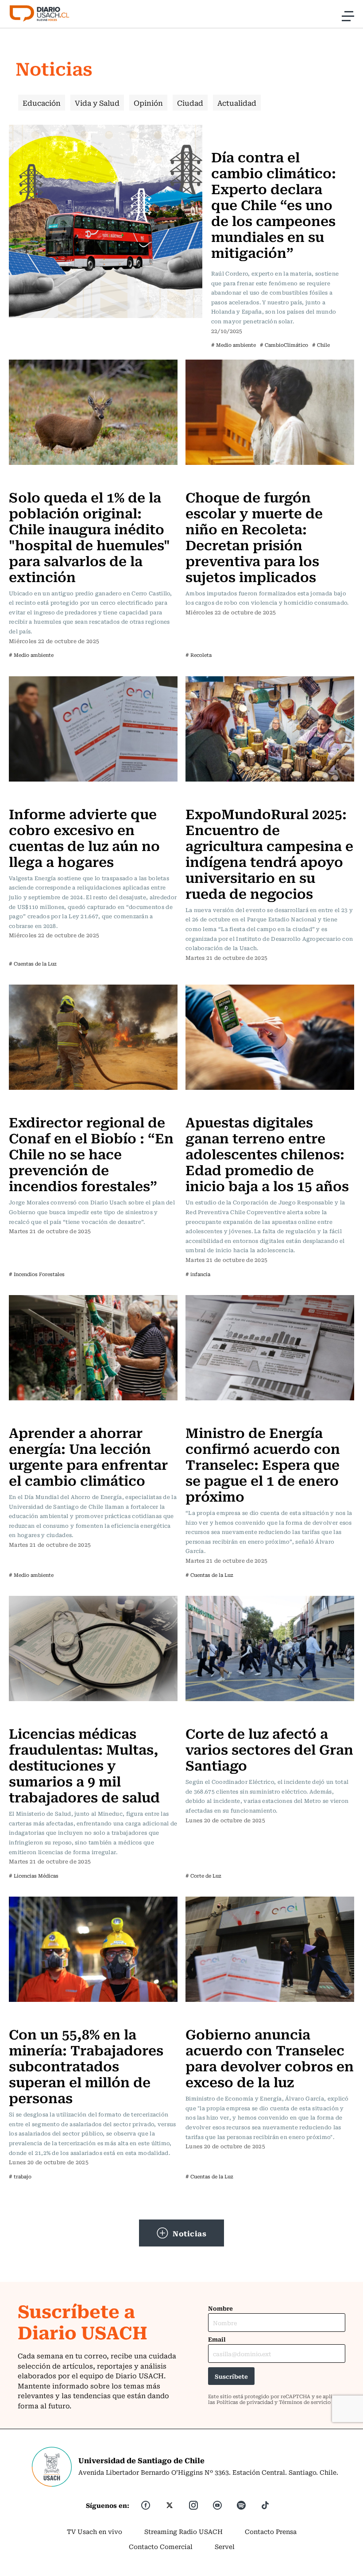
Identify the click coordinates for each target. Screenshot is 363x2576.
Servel (225, 2546)
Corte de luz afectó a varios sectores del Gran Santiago (269, 1749)
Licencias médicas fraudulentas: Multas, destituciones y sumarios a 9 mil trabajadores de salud (84, 1765)
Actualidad (237, 103)
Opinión (148, 103)
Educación (42, 103)
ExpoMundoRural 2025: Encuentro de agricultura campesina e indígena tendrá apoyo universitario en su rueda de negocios (269, 853)
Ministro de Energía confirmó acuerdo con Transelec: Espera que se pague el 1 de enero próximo (263, 1464)
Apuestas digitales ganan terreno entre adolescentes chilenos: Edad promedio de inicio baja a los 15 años (267, 1153)
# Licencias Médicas (34, 1876)
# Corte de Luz (203, 1876)
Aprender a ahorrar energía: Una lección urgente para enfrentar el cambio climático (88, 1456)
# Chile (321, 345)
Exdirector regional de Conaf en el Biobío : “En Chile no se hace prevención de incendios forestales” (91, 1153)
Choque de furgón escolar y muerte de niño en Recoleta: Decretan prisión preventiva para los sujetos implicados (254, 536)
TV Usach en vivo (95, 2531)
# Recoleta (199, 655)
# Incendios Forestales (37, 1274)
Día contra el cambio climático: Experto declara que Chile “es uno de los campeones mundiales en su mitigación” (274, 204)
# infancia (198, 1274)
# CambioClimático (284, 345)
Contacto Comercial (161, 2546)
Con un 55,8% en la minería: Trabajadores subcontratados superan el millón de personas (86, 2065)
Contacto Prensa (271, 2531)
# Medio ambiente (234, 345)
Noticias (189, 2233)
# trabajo (20, 2176)
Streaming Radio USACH (183, 2531)
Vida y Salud (97, 103)
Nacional (228, 130)
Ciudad (190, 103)
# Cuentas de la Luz (33, 964)
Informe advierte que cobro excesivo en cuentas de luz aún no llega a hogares (84, 837)
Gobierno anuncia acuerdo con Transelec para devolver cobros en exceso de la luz (270, 2057)
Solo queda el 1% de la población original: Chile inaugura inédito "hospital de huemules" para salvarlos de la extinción (89, 536)
